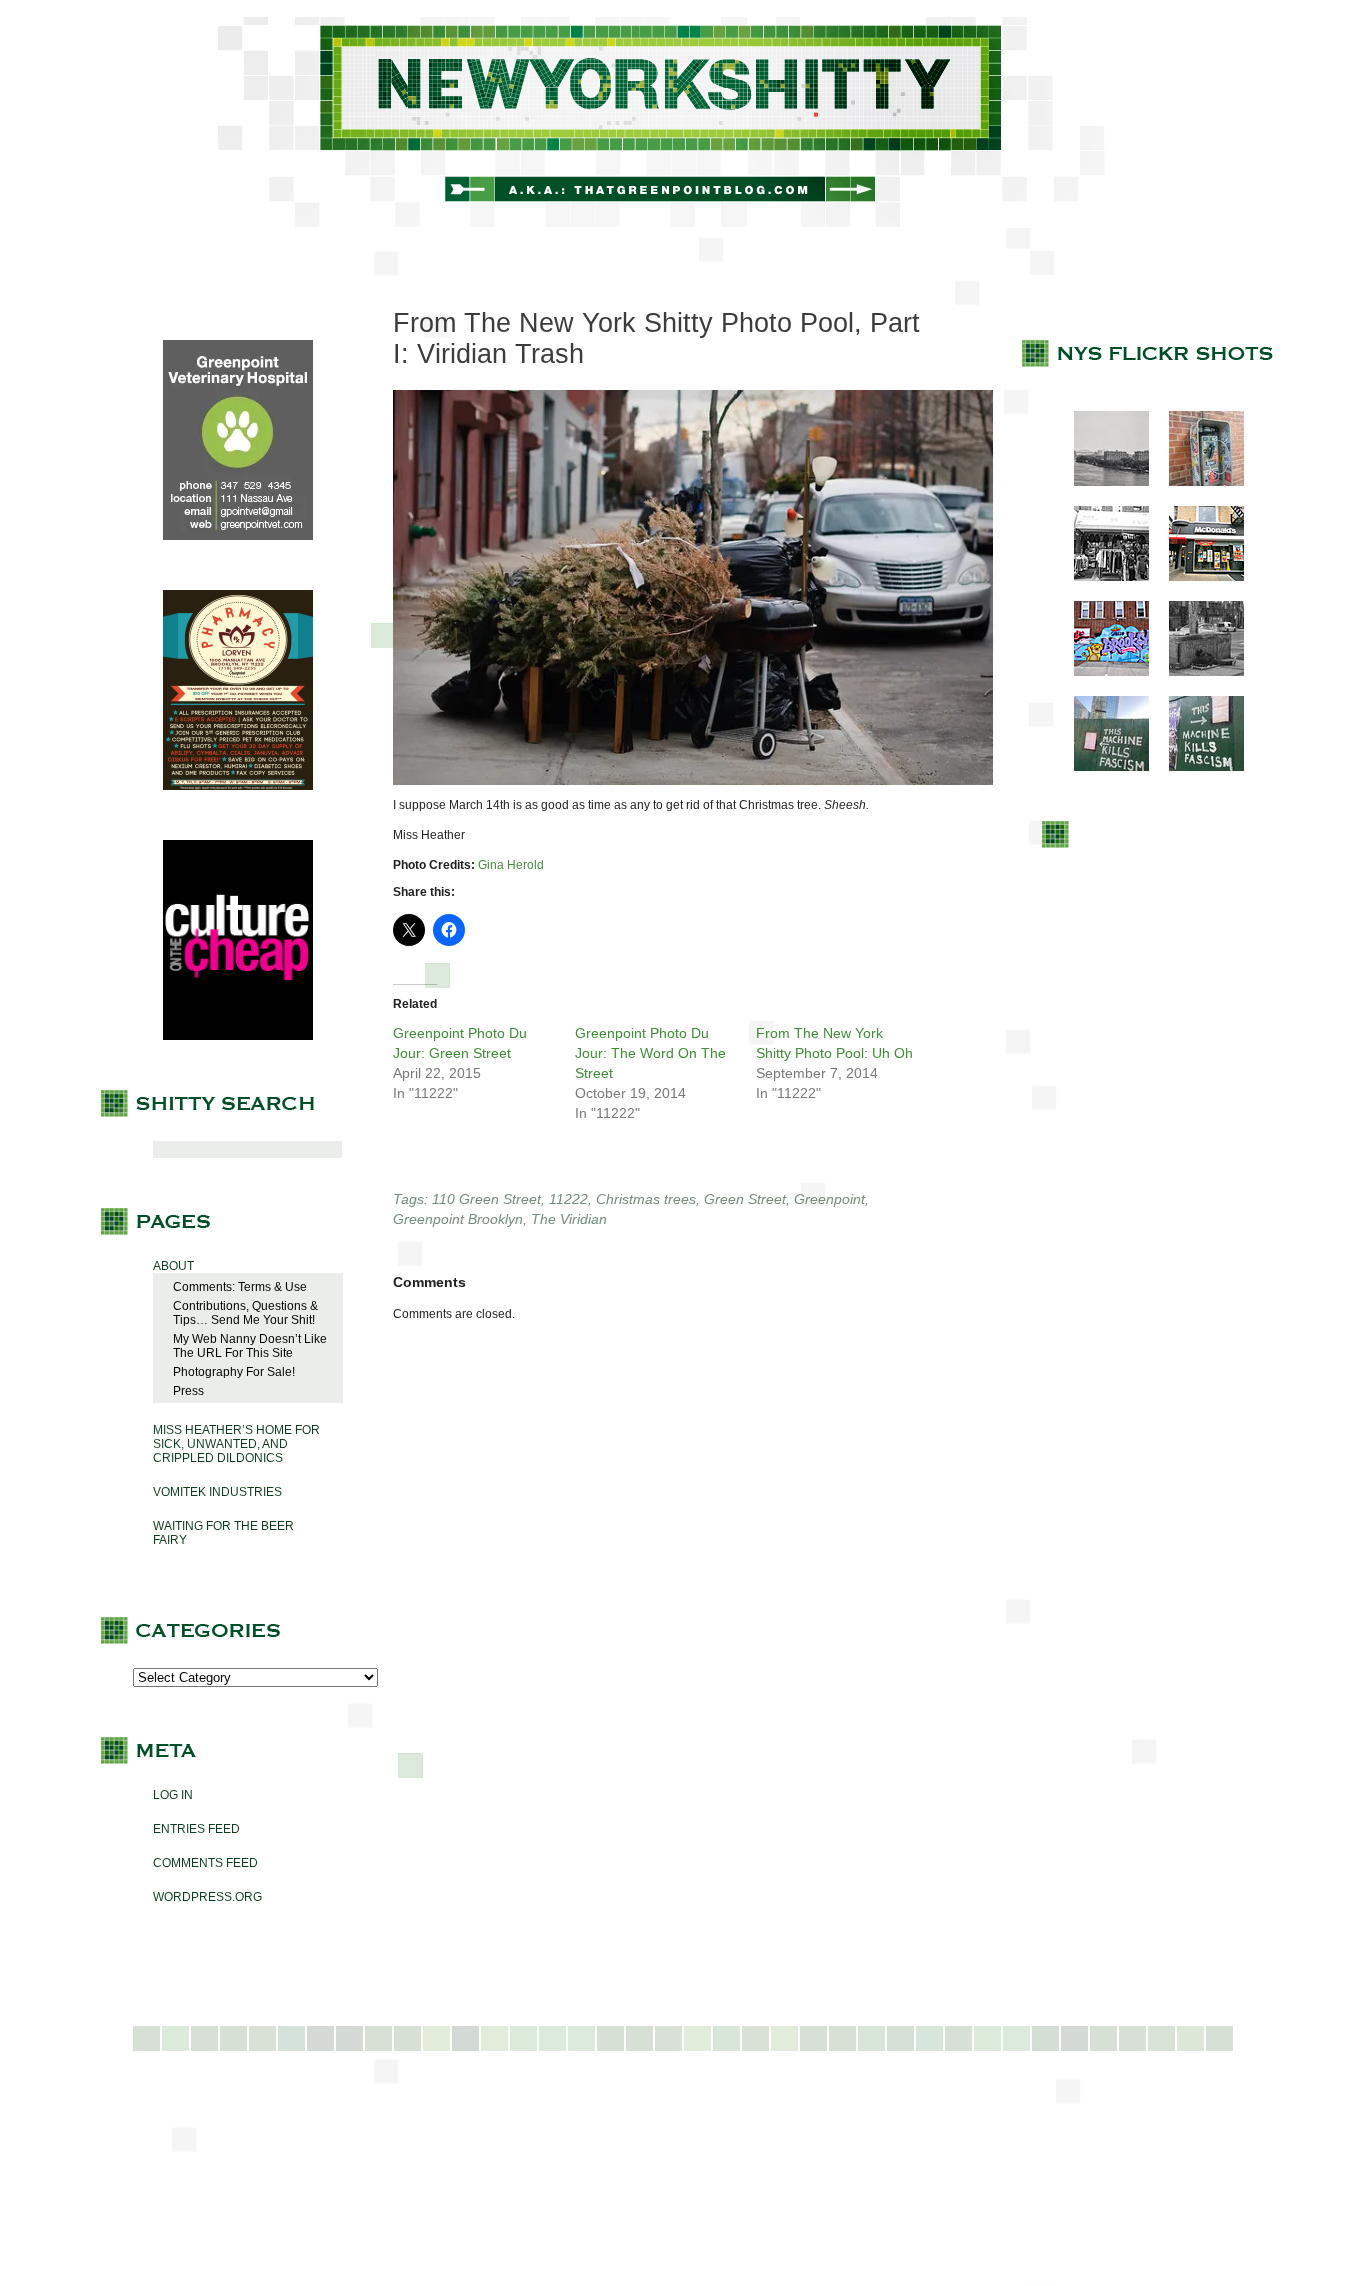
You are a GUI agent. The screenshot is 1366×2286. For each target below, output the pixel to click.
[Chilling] (1196, 672)
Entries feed (196, 1829)
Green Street (745, 1199)
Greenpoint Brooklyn (458, 1219)
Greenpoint (829, 1199)
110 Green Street (486, 1199)
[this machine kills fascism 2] (1196, 767)
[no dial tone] (1196, 482)
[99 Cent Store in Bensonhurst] (1101, 577)
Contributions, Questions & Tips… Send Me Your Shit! (245, 1313)
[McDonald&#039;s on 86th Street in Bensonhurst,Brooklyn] (1196, 577)
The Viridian (569, 1219)
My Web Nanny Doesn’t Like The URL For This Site (250, 1346)
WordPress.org (207, 1897)
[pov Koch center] (1101, 482)
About (173, 1266)
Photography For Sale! (234, 1372)
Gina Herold (511, 865)
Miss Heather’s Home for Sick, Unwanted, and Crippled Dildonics (236, 1444)
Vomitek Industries (217, 1492)
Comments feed (205, 1863)
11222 (568, 1199)
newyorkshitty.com (683, 122)
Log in (173, 1795)
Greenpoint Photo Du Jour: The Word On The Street (650, 1053)
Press (188, 1391)
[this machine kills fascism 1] (1101, 767)
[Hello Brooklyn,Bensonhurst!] (1101, 672)
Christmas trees (646, 1199)
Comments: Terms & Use (240, 1287)
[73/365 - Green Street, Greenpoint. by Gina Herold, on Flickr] (693, 781)
